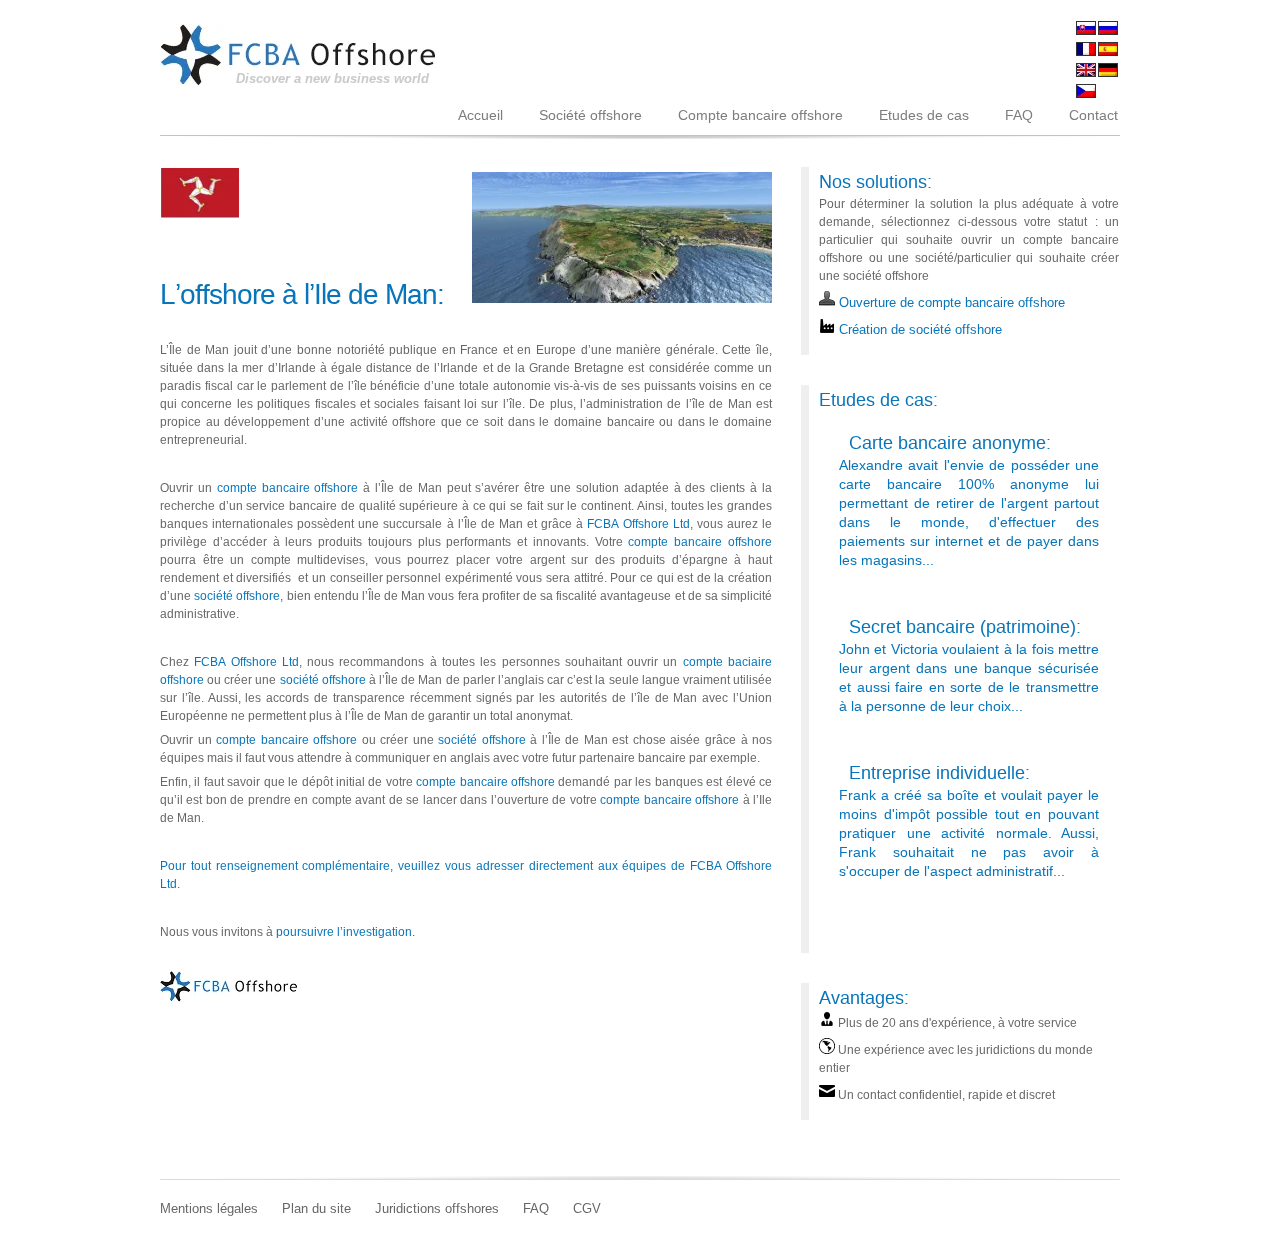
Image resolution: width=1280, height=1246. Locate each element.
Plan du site (316, 1209)
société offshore (237, 596)
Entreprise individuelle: (939, 772)
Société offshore (590, 115)
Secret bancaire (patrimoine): (965, 626)
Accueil (480, 115)
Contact (1093, 115)
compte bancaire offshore (288, 488)
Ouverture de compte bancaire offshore (950, 303)
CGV (587, 1209)
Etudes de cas (924, 115)
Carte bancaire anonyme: (950, 442)
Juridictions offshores (437, 1209)
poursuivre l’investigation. (345, 932)
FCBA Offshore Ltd (638, 524)
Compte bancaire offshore (760, 115)
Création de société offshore (918, 330)
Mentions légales (209, 1209)
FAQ (1019, 115)
